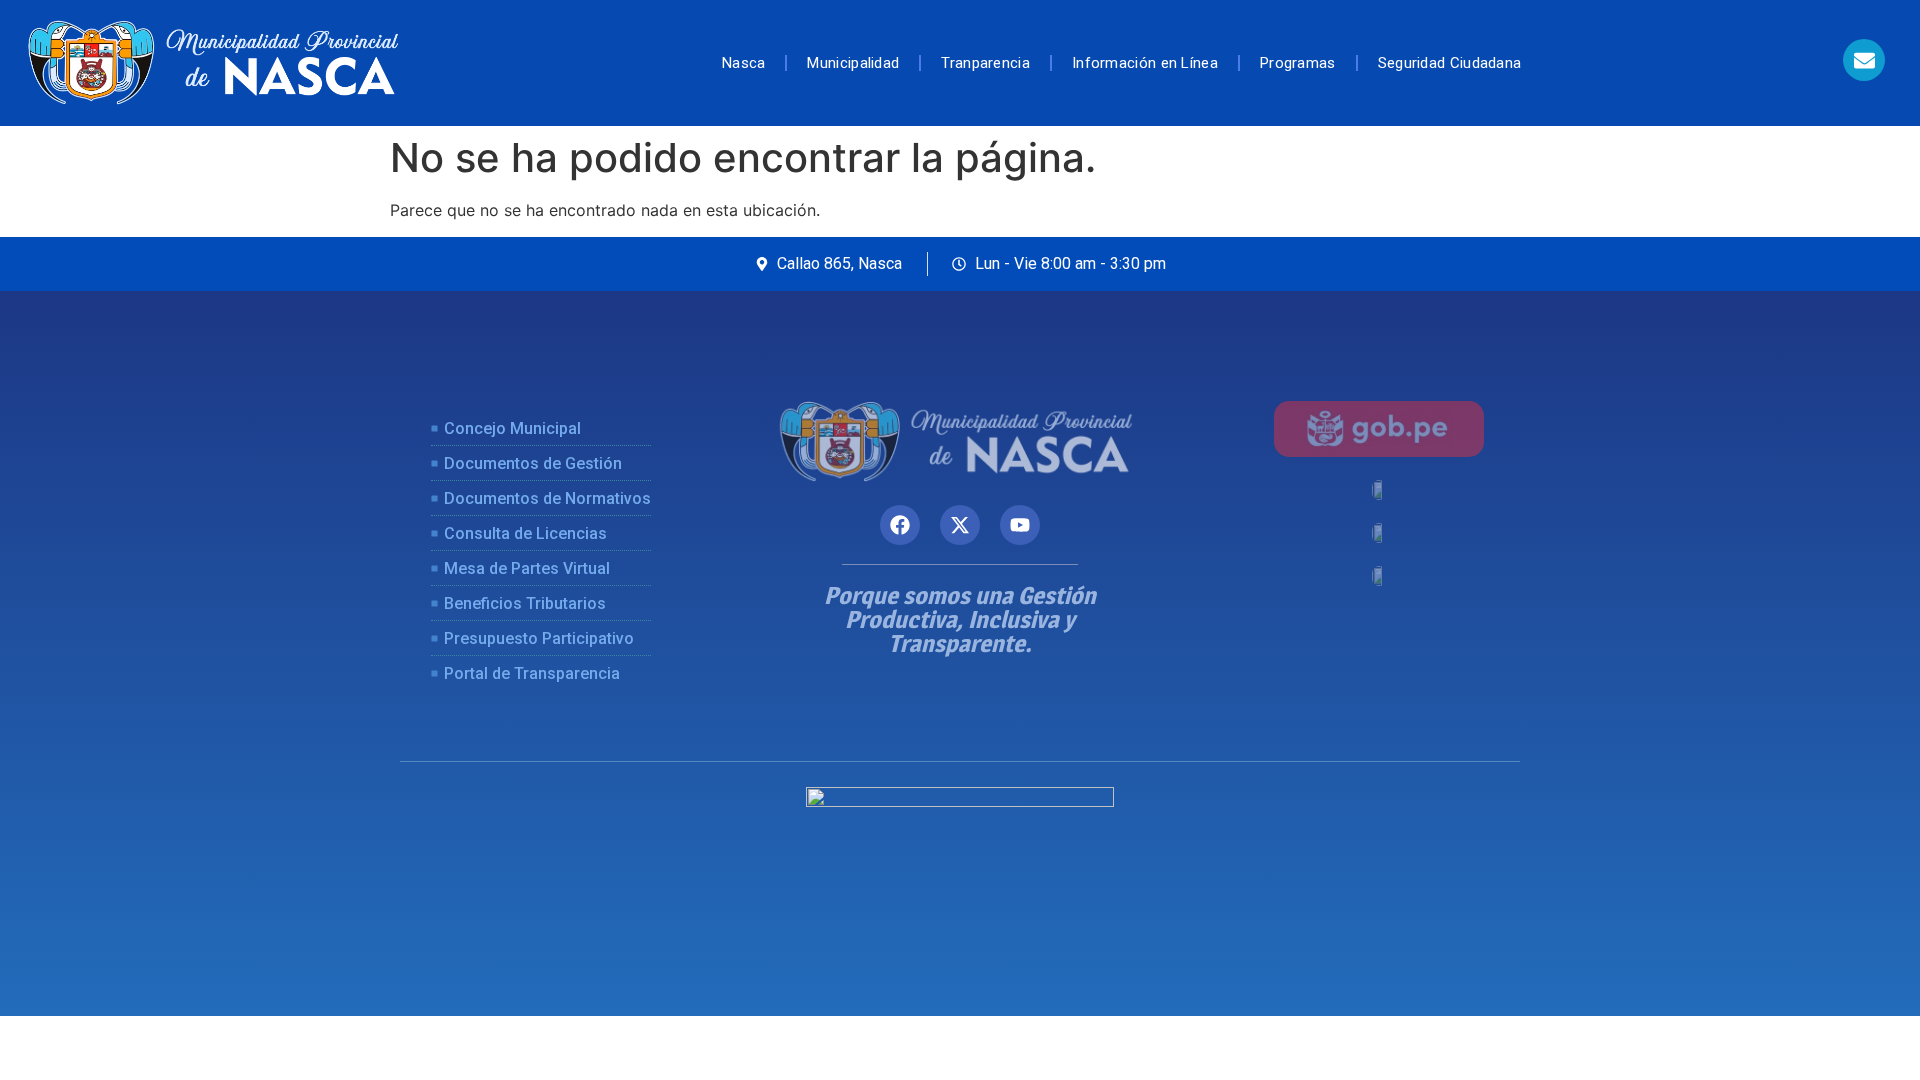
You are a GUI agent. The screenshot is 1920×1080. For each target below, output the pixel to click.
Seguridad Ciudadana (1450, 63)
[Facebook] (900, 525)
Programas (1298, 63)
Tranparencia (985, 63)
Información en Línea (1145, 63)
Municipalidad (853, 63)
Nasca (744, 63)
